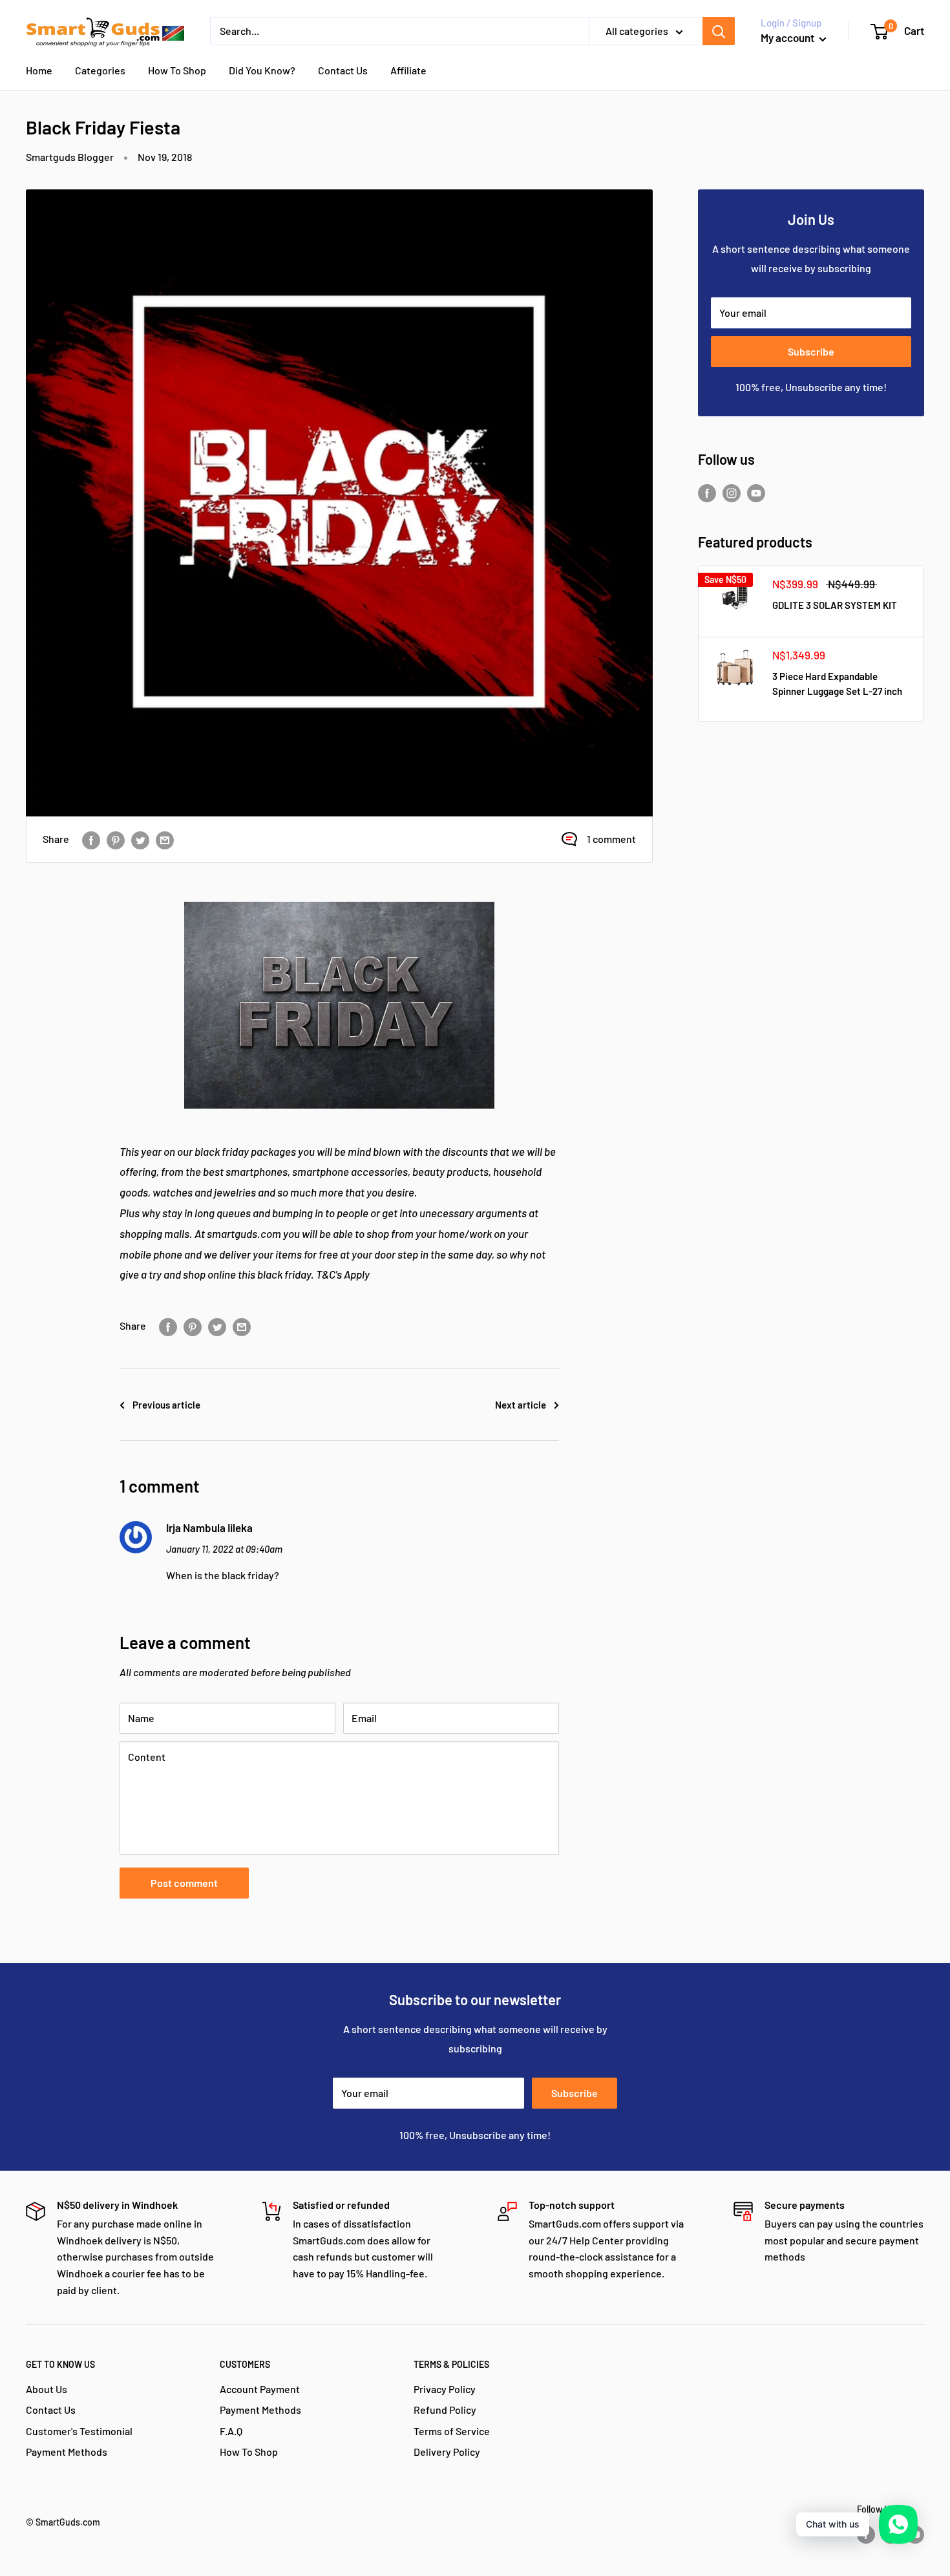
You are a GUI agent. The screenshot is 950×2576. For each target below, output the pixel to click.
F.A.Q (231, 2431)
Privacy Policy (445, 2389)
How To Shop (177, 70)
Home (39, 70)
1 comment (611, 839)
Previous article (166, 1405)
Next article (521, 1405)
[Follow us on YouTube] (756, 493)
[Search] (719, 31)
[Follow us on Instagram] (732, 493)
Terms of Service (452, 2431)
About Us (47, 2389)
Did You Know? (262, 70)
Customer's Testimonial (79, 2431)
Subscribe (811, 351)
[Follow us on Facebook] (707, 493)
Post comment (184, 1883)
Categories (100, 70)
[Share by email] (165, 839)
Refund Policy (445, 2410)
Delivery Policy (447, 2452)
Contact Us (343, 70)
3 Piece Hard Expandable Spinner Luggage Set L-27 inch (837, 684)
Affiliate (408, 70)
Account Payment (260, 2389)
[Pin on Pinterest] (116, 839)
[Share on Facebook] (91, 839)
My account (788, 37)
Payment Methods (67, 2452)
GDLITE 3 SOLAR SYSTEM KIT (835, 605)
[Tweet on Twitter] (140, 839)
